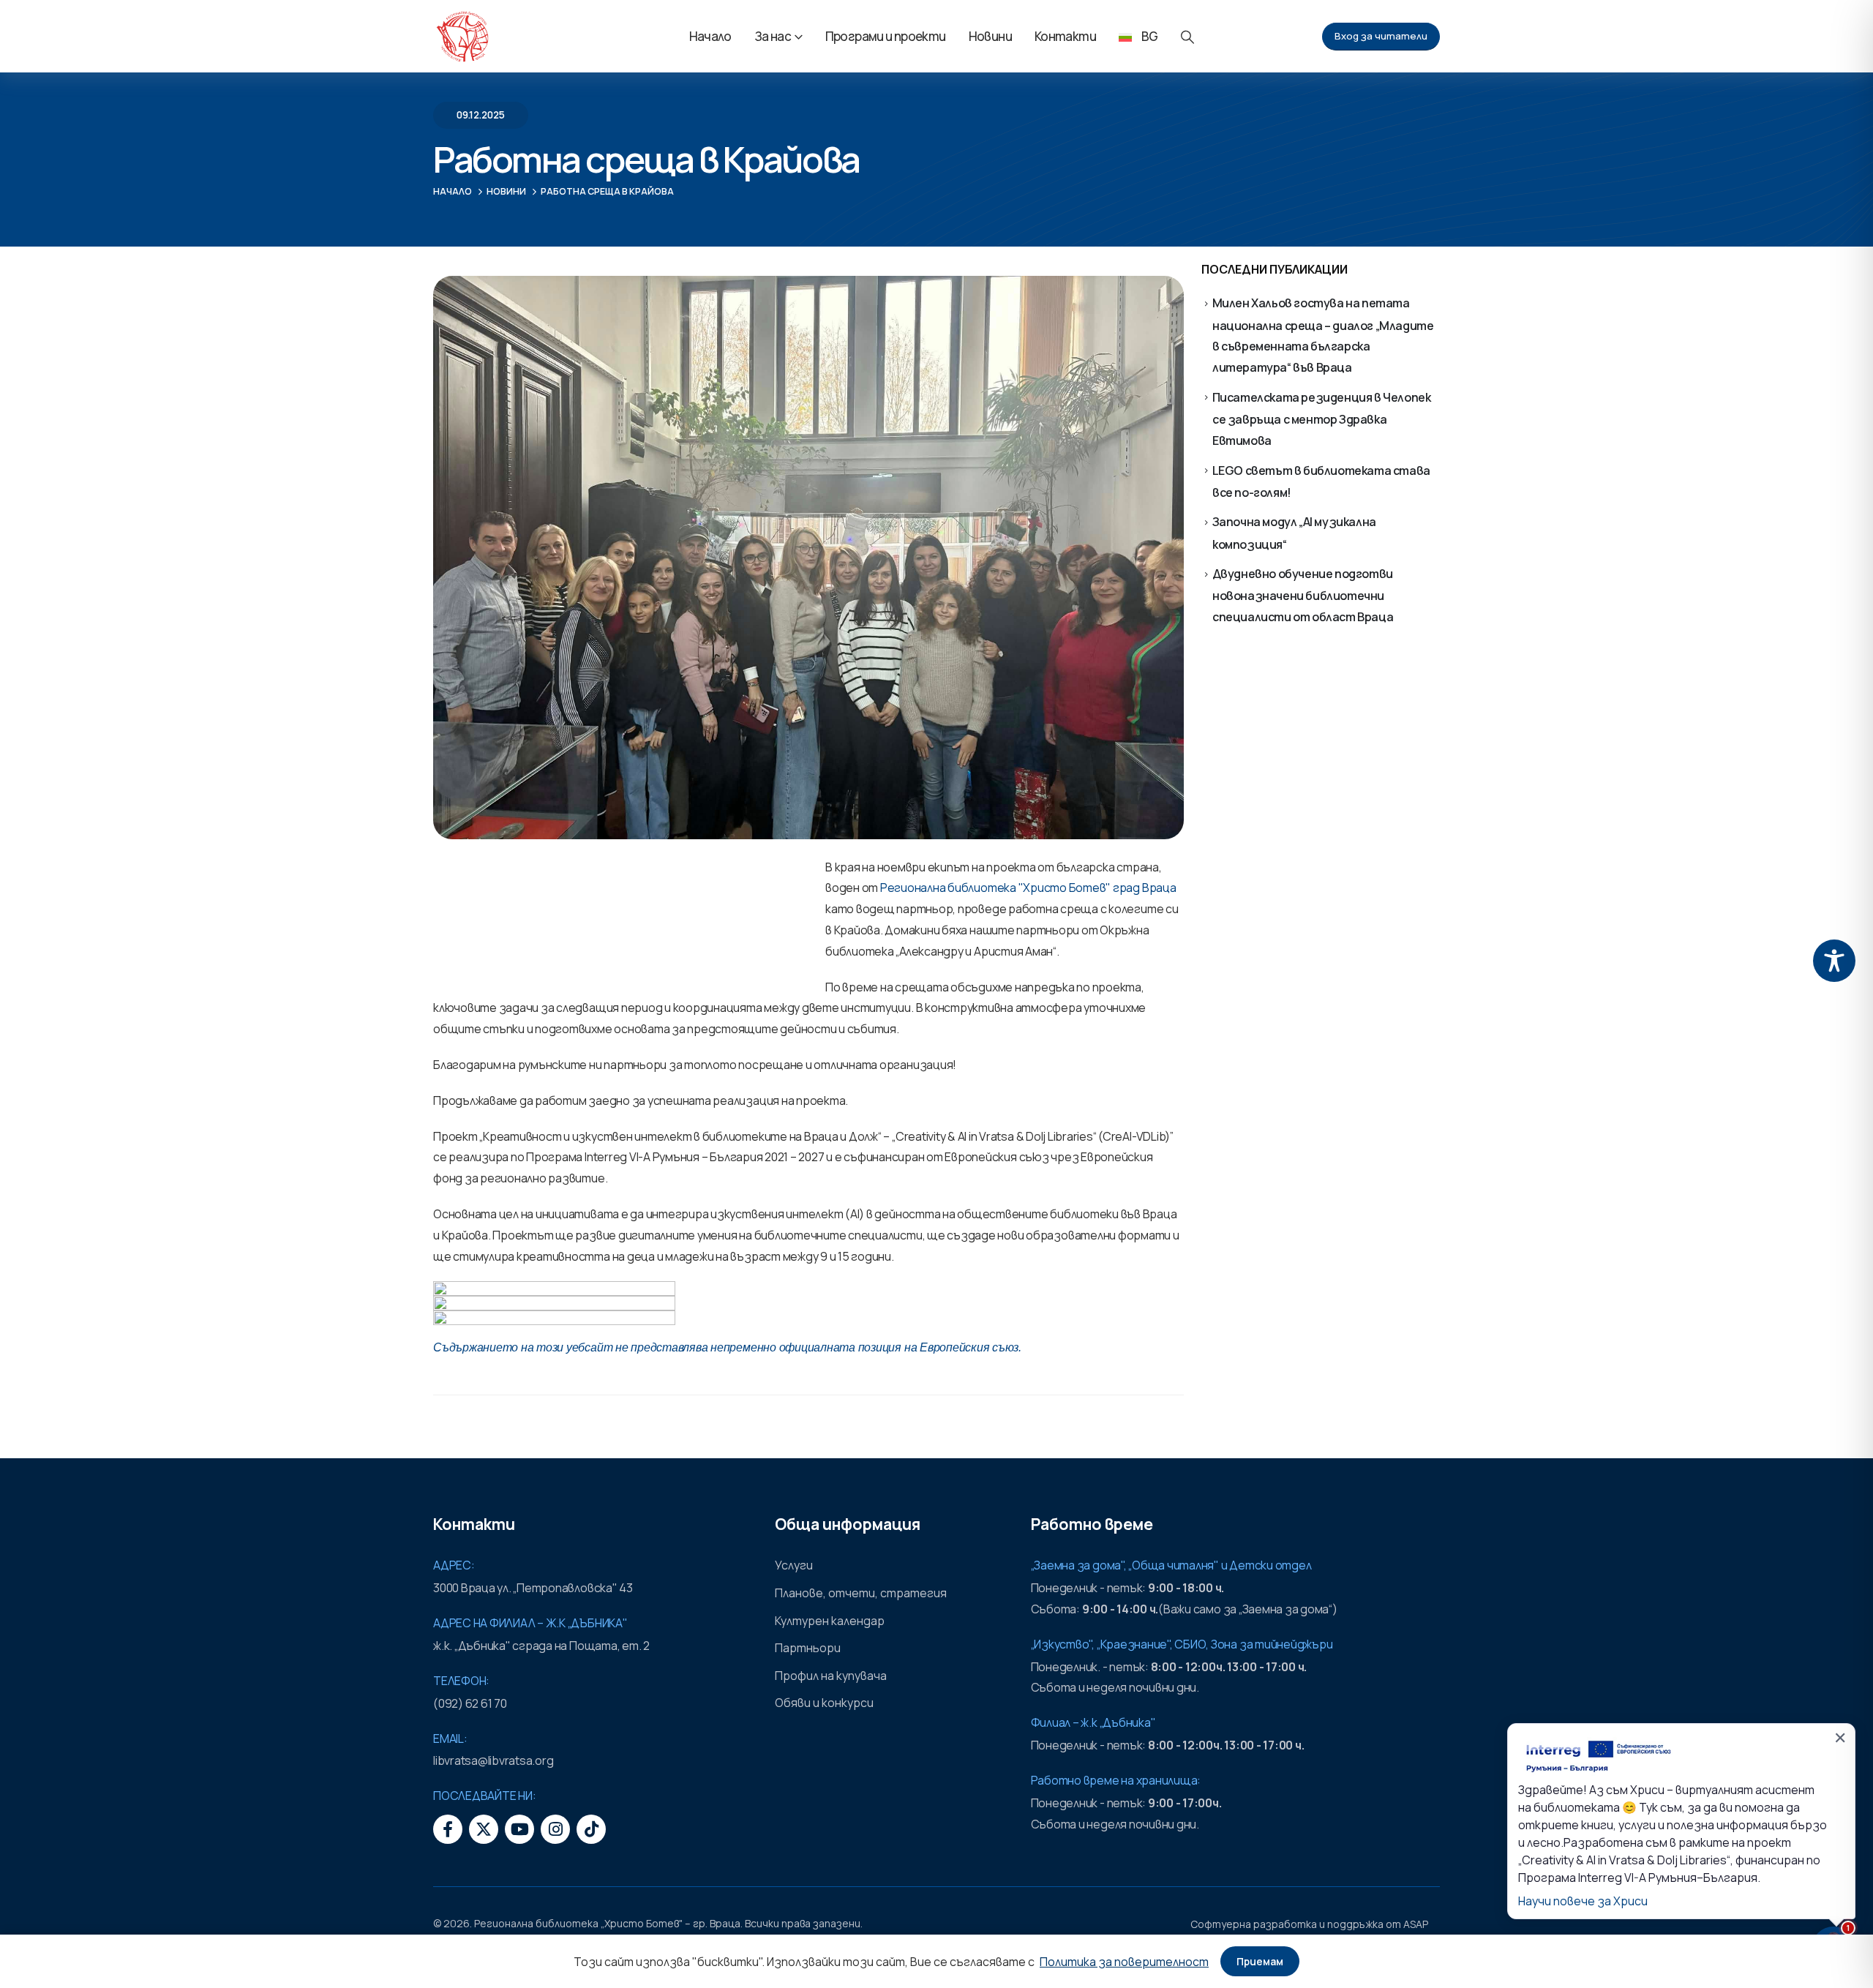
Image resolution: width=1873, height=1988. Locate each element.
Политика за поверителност (1124, 1962)
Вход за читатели (1381, 36)
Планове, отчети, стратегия (861, 1593)
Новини (990, 36)
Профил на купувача (831, 1676)
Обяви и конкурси (824, 1703)
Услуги (794, 1565)
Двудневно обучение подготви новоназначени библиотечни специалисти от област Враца (1303, 595)
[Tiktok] (591, 1829)
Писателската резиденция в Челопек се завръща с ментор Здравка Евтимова (1322, 419)
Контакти (1065, 36)
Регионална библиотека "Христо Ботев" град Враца (1028, 888)
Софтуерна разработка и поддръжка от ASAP (1309, 1924)
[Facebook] (448, 1829)
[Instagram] (555, 1829)
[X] (484, 1829)
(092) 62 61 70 (470, 1703)
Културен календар (830, 1621)
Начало (710, 36)
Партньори (808, 1648)
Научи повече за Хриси (1583, 1901)
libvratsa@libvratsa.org (493, 1760)
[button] (1187, 37)
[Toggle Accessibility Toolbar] (1834, 961)
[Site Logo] (462, 37)
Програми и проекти (886, 36)
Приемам (1260, 1961)
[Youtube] (519, 1829)
